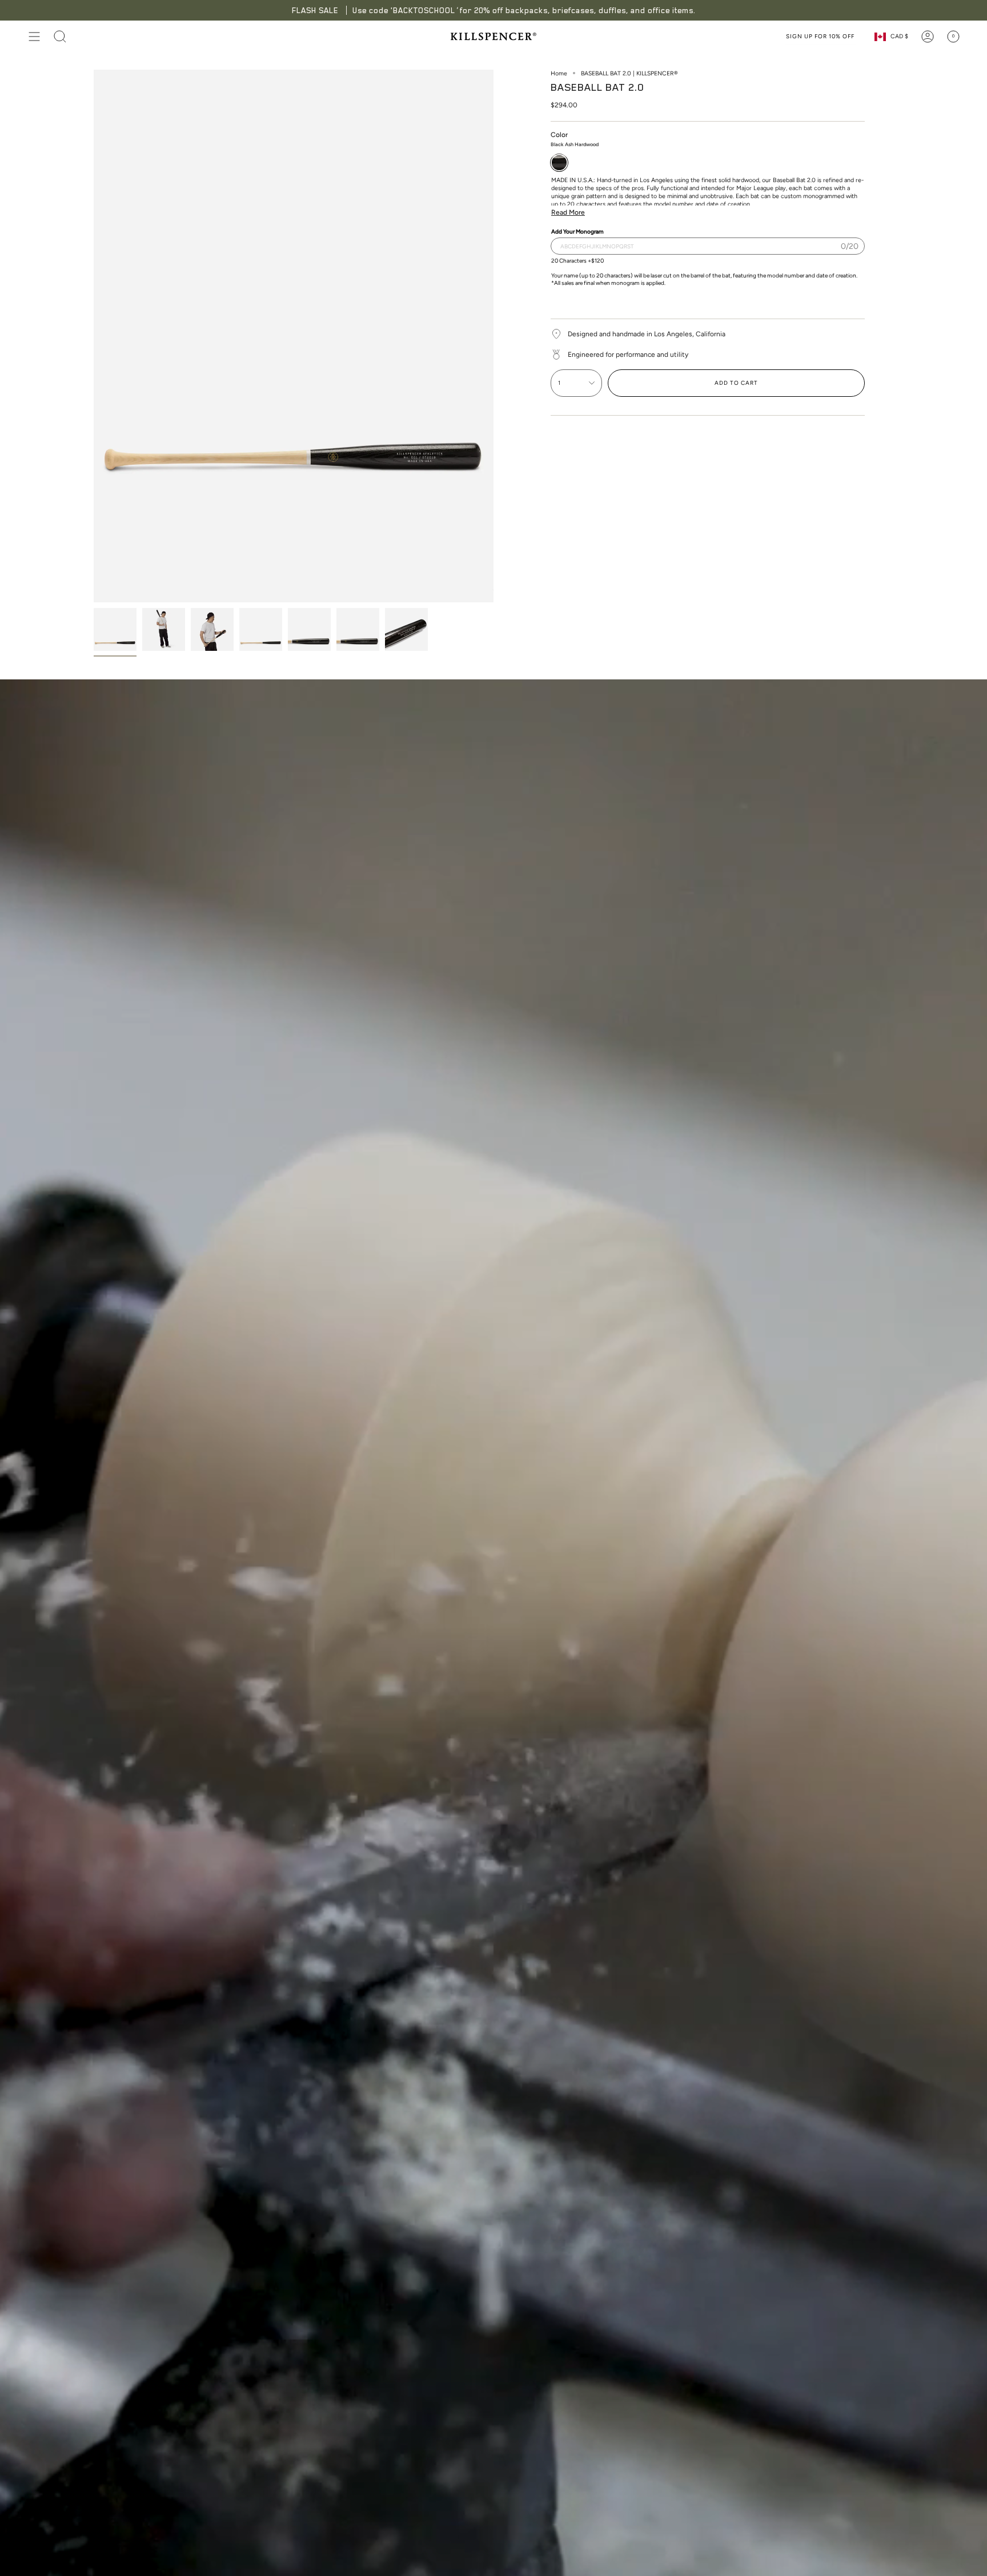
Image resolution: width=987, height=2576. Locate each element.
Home (559, 73)
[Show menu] (34, 37)
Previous (94, 336)
